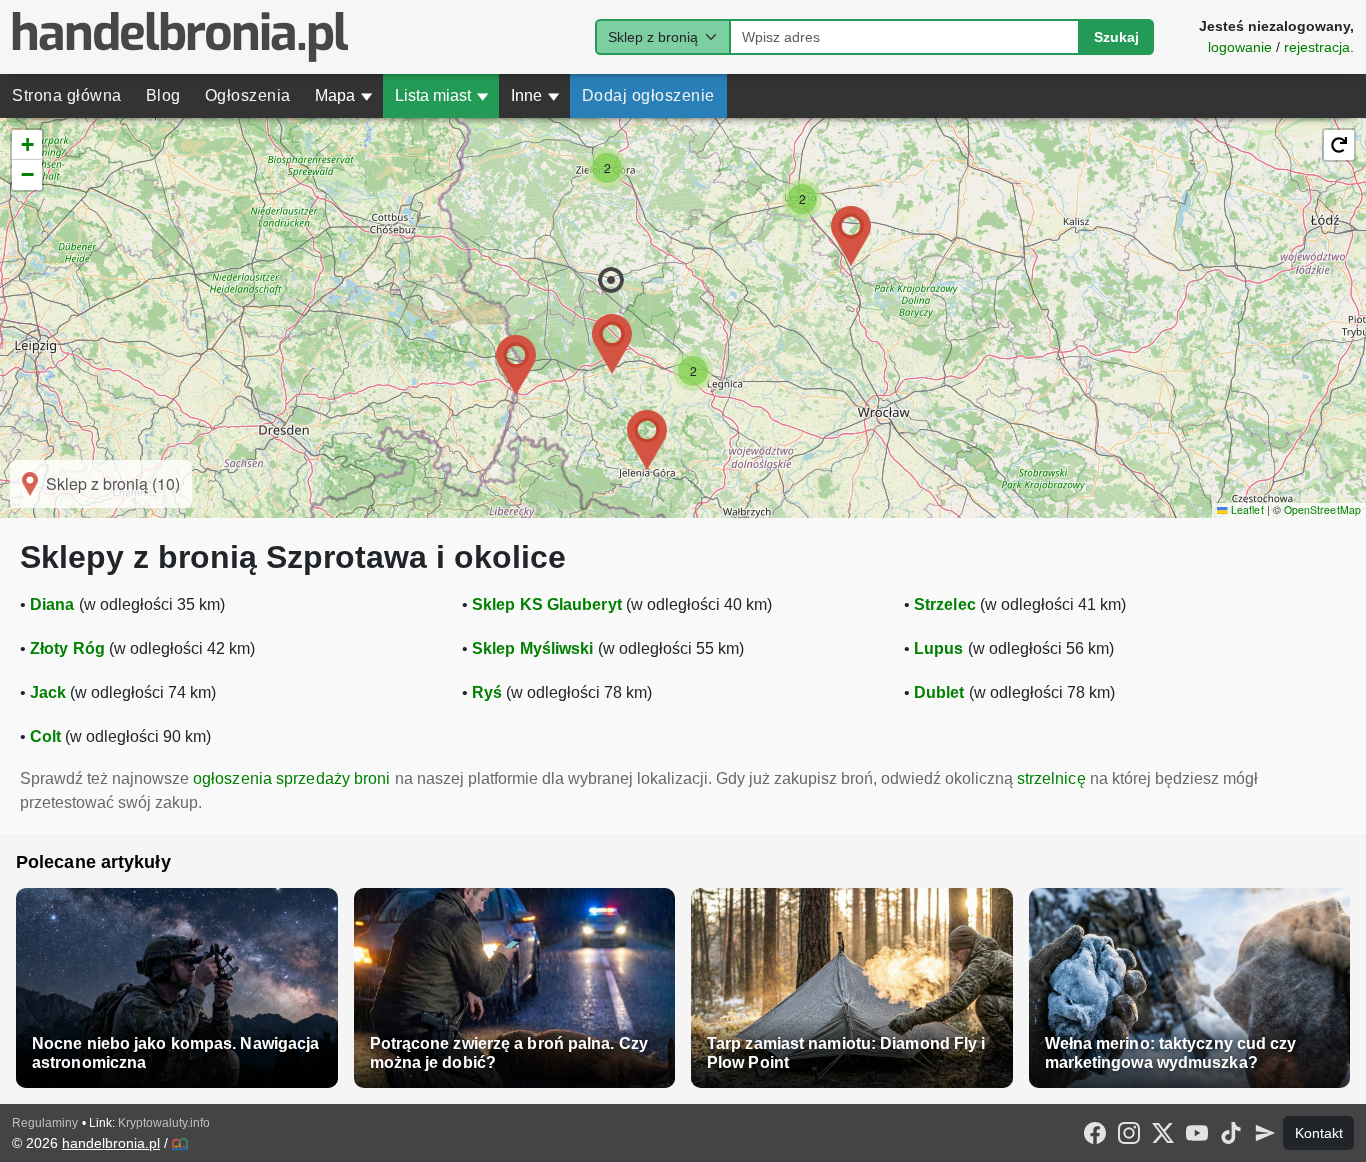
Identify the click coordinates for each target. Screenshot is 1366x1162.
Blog (163, 95)
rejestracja (1317, 47)
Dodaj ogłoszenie (648, 95)
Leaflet (1245, 509)
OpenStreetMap (1322, 509)
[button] (611, 280)
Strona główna (67, 95)
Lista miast (442, 95)
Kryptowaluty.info (164, 1123)
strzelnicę (1051, 778)
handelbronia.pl (111, 1143)
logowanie (1240, 47)
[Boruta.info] (180, 1144)
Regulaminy (45, 1123)
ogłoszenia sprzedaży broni (292, 778)
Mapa (344, 95)
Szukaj (1116, 37)
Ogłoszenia (248, 95)
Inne (535, 95)
